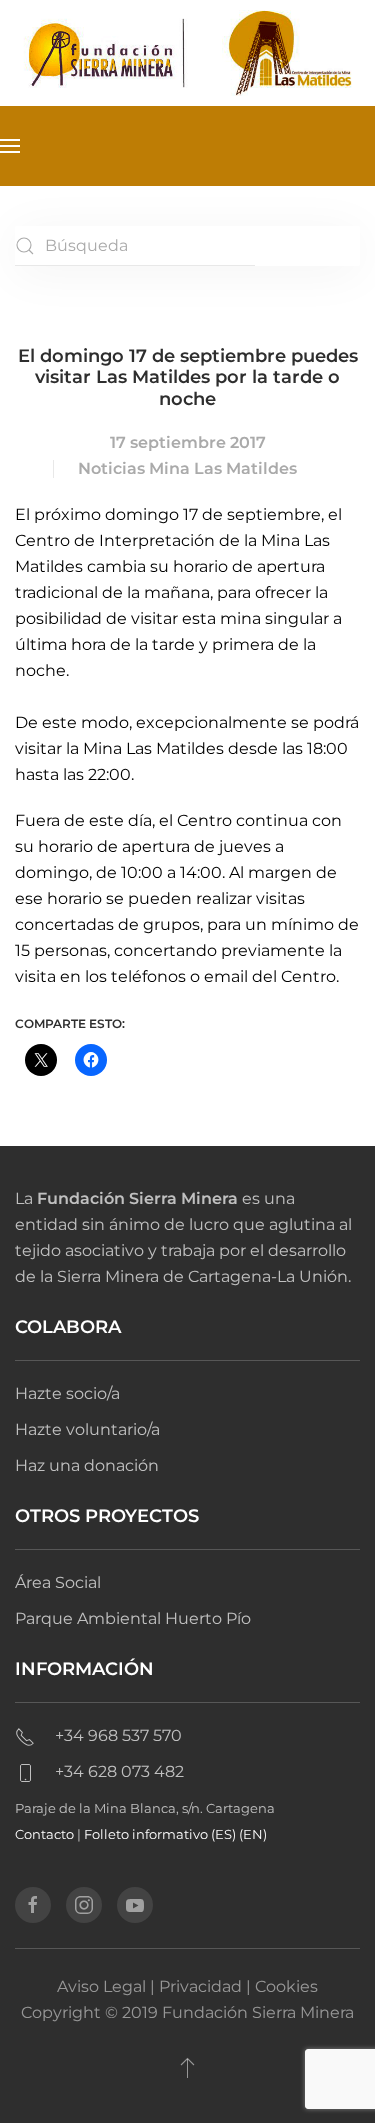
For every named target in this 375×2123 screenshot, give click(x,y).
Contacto (44, 1834)
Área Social (58, 1582)
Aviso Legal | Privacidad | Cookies (187, 1986)
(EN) (253, 1834)
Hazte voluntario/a (87, 1429)
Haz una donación (87, 1465)
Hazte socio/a (67, 1393)
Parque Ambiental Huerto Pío (133, 1618)
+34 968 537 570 (118, 1735)
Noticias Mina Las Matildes (187, 468)
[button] (10, 146)
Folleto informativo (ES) (161, 1834)
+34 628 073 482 (119, 1771)
